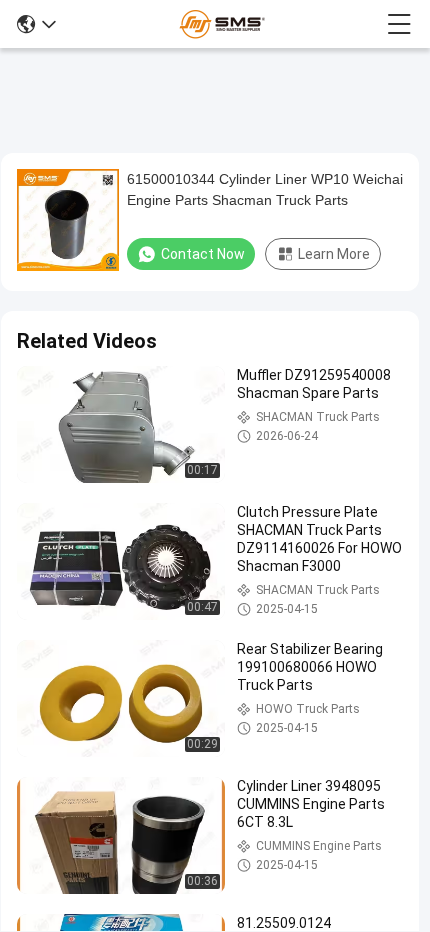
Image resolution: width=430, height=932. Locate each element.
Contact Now (203, 254)
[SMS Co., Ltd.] (222, 24)
